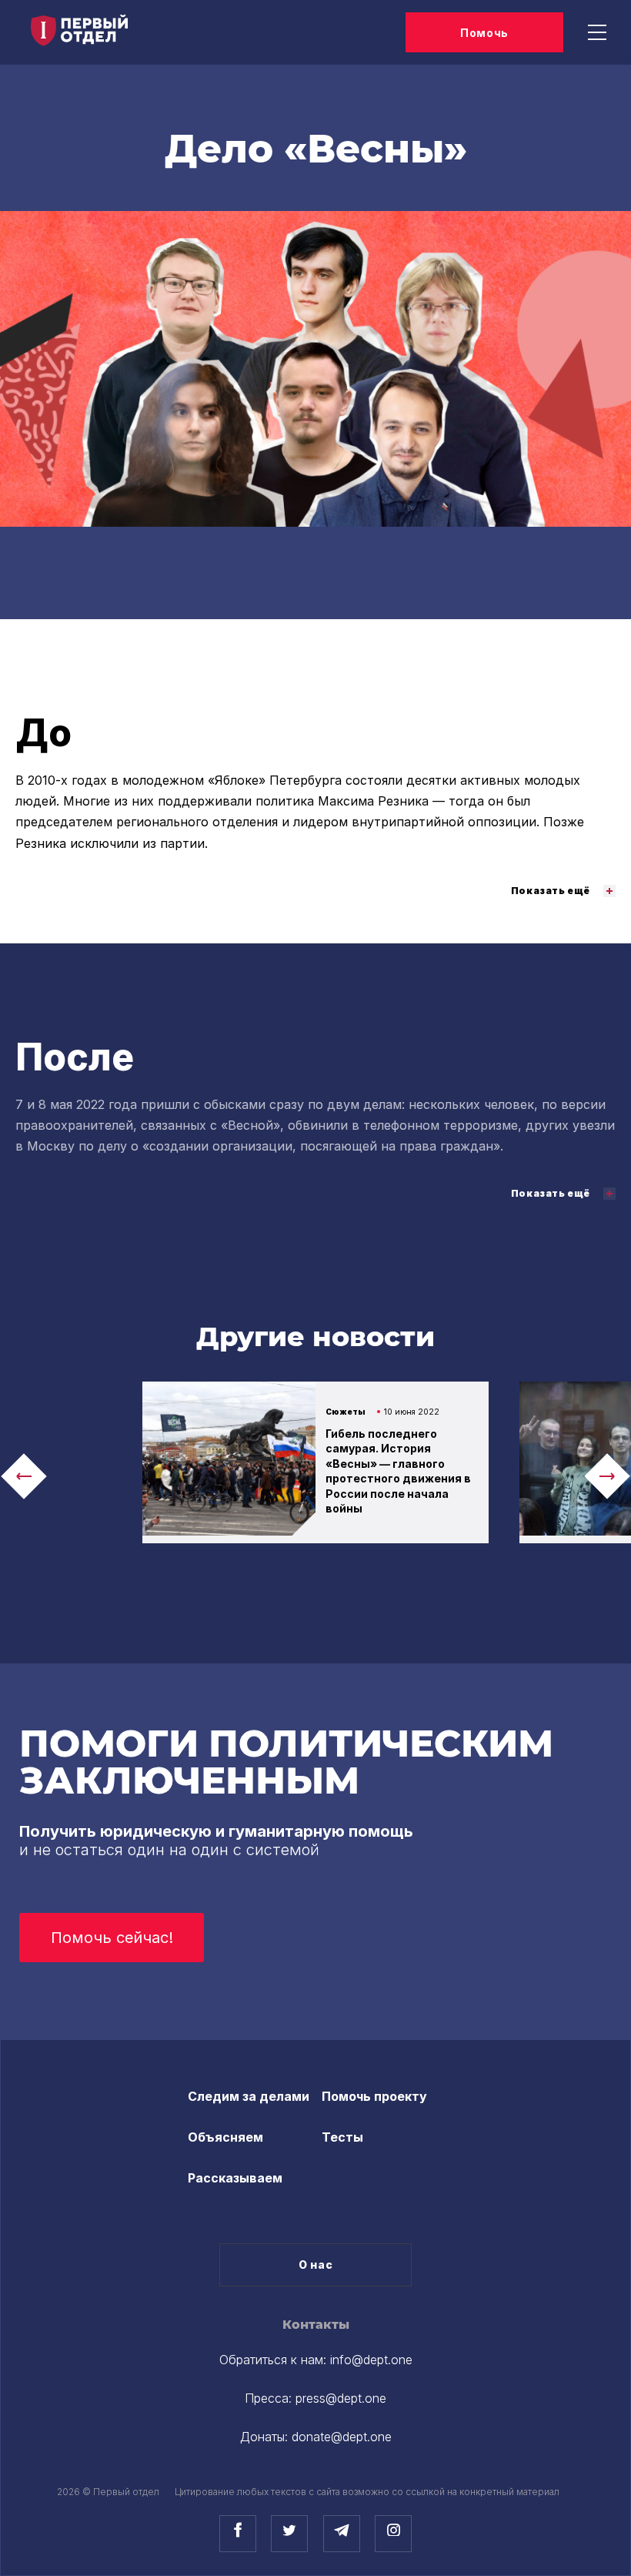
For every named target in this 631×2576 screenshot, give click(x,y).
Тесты (342, 2137)
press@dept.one (341, 2398)
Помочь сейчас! (112, 1938)
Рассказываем (235, 2178)
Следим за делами (249, 2096)
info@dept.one (371, 2360)
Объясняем (225, 2137)
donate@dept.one (342, 2437)
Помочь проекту (374, 2096)
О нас (316, 2264)
